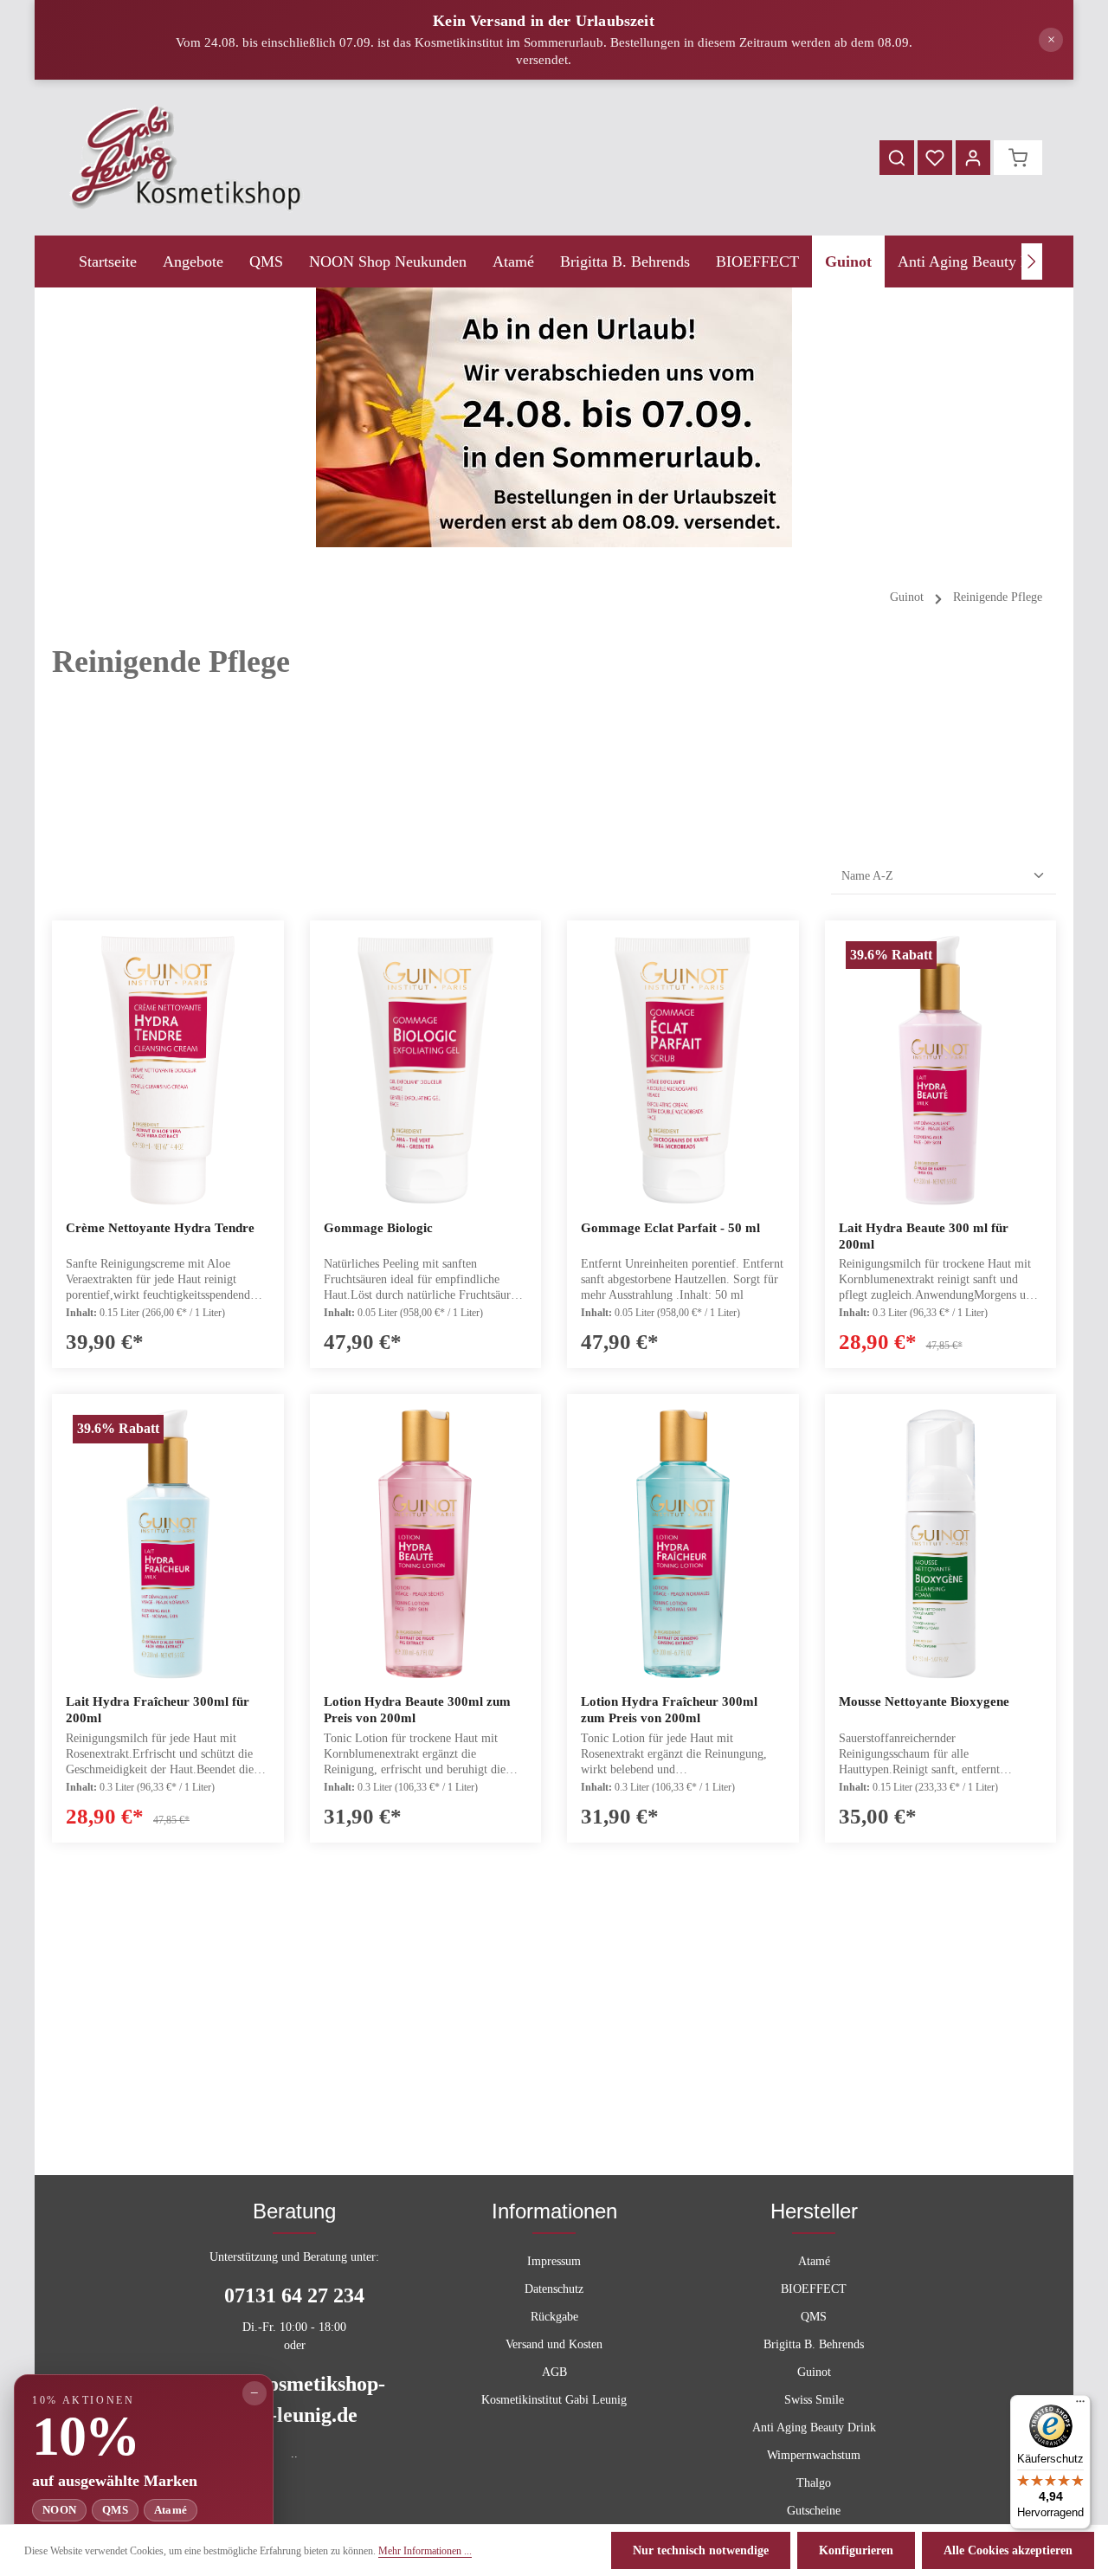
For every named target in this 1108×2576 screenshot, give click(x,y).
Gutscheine (814, 2511)
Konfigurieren (856, 2550)
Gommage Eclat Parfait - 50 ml (670, 1228)
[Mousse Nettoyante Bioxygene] (941, 1544)
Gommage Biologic (378, 1228)
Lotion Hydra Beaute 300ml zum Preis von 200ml (417, 1710)
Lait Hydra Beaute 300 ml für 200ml (924, 1236)
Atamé (814, 2261)
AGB (554, 2372)
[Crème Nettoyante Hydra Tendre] (168, 1070)
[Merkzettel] (935, 158)
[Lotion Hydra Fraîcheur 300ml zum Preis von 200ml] (683, 1544)
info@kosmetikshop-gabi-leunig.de (294, 2399)
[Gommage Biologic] (426, 1070)
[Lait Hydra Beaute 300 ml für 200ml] (941, 1070)
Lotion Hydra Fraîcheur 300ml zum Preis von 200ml (669, 1710)
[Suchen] (897, 158)
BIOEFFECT (814, 2289)
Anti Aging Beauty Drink (814, 2428)
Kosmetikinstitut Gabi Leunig (554, 2400)
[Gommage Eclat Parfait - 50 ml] (683, 1070)
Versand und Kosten (554, 2344)
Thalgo (814, 2483)
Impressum (554, 2261)
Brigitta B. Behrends (814, 2344)
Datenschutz (554, 2289)
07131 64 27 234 (294, 2295)
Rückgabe (554, 2317)
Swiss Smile (814, 2400)
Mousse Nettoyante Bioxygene (924, 1701)
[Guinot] (848, 261)
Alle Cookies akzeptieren (1008, 2550)
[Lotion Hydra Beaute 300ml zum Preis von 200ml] (426, 1544)
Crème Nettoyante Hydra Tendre (160, 1228)
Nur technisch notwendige (701, 2550)
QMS (814, 2317)
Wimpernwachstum (814, 2455)
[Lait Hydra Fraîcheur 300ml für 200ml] (168, 1544)
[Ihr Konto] (973, 158)
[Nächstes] (1032, 261)
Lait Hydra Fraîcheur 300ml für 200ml (158, 1710)
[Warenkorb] (1018, 158)
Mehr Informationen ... (425, 2551)
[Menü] (1080, 2405)
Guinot (814, 2372)
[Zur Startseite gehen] (187, 158)
